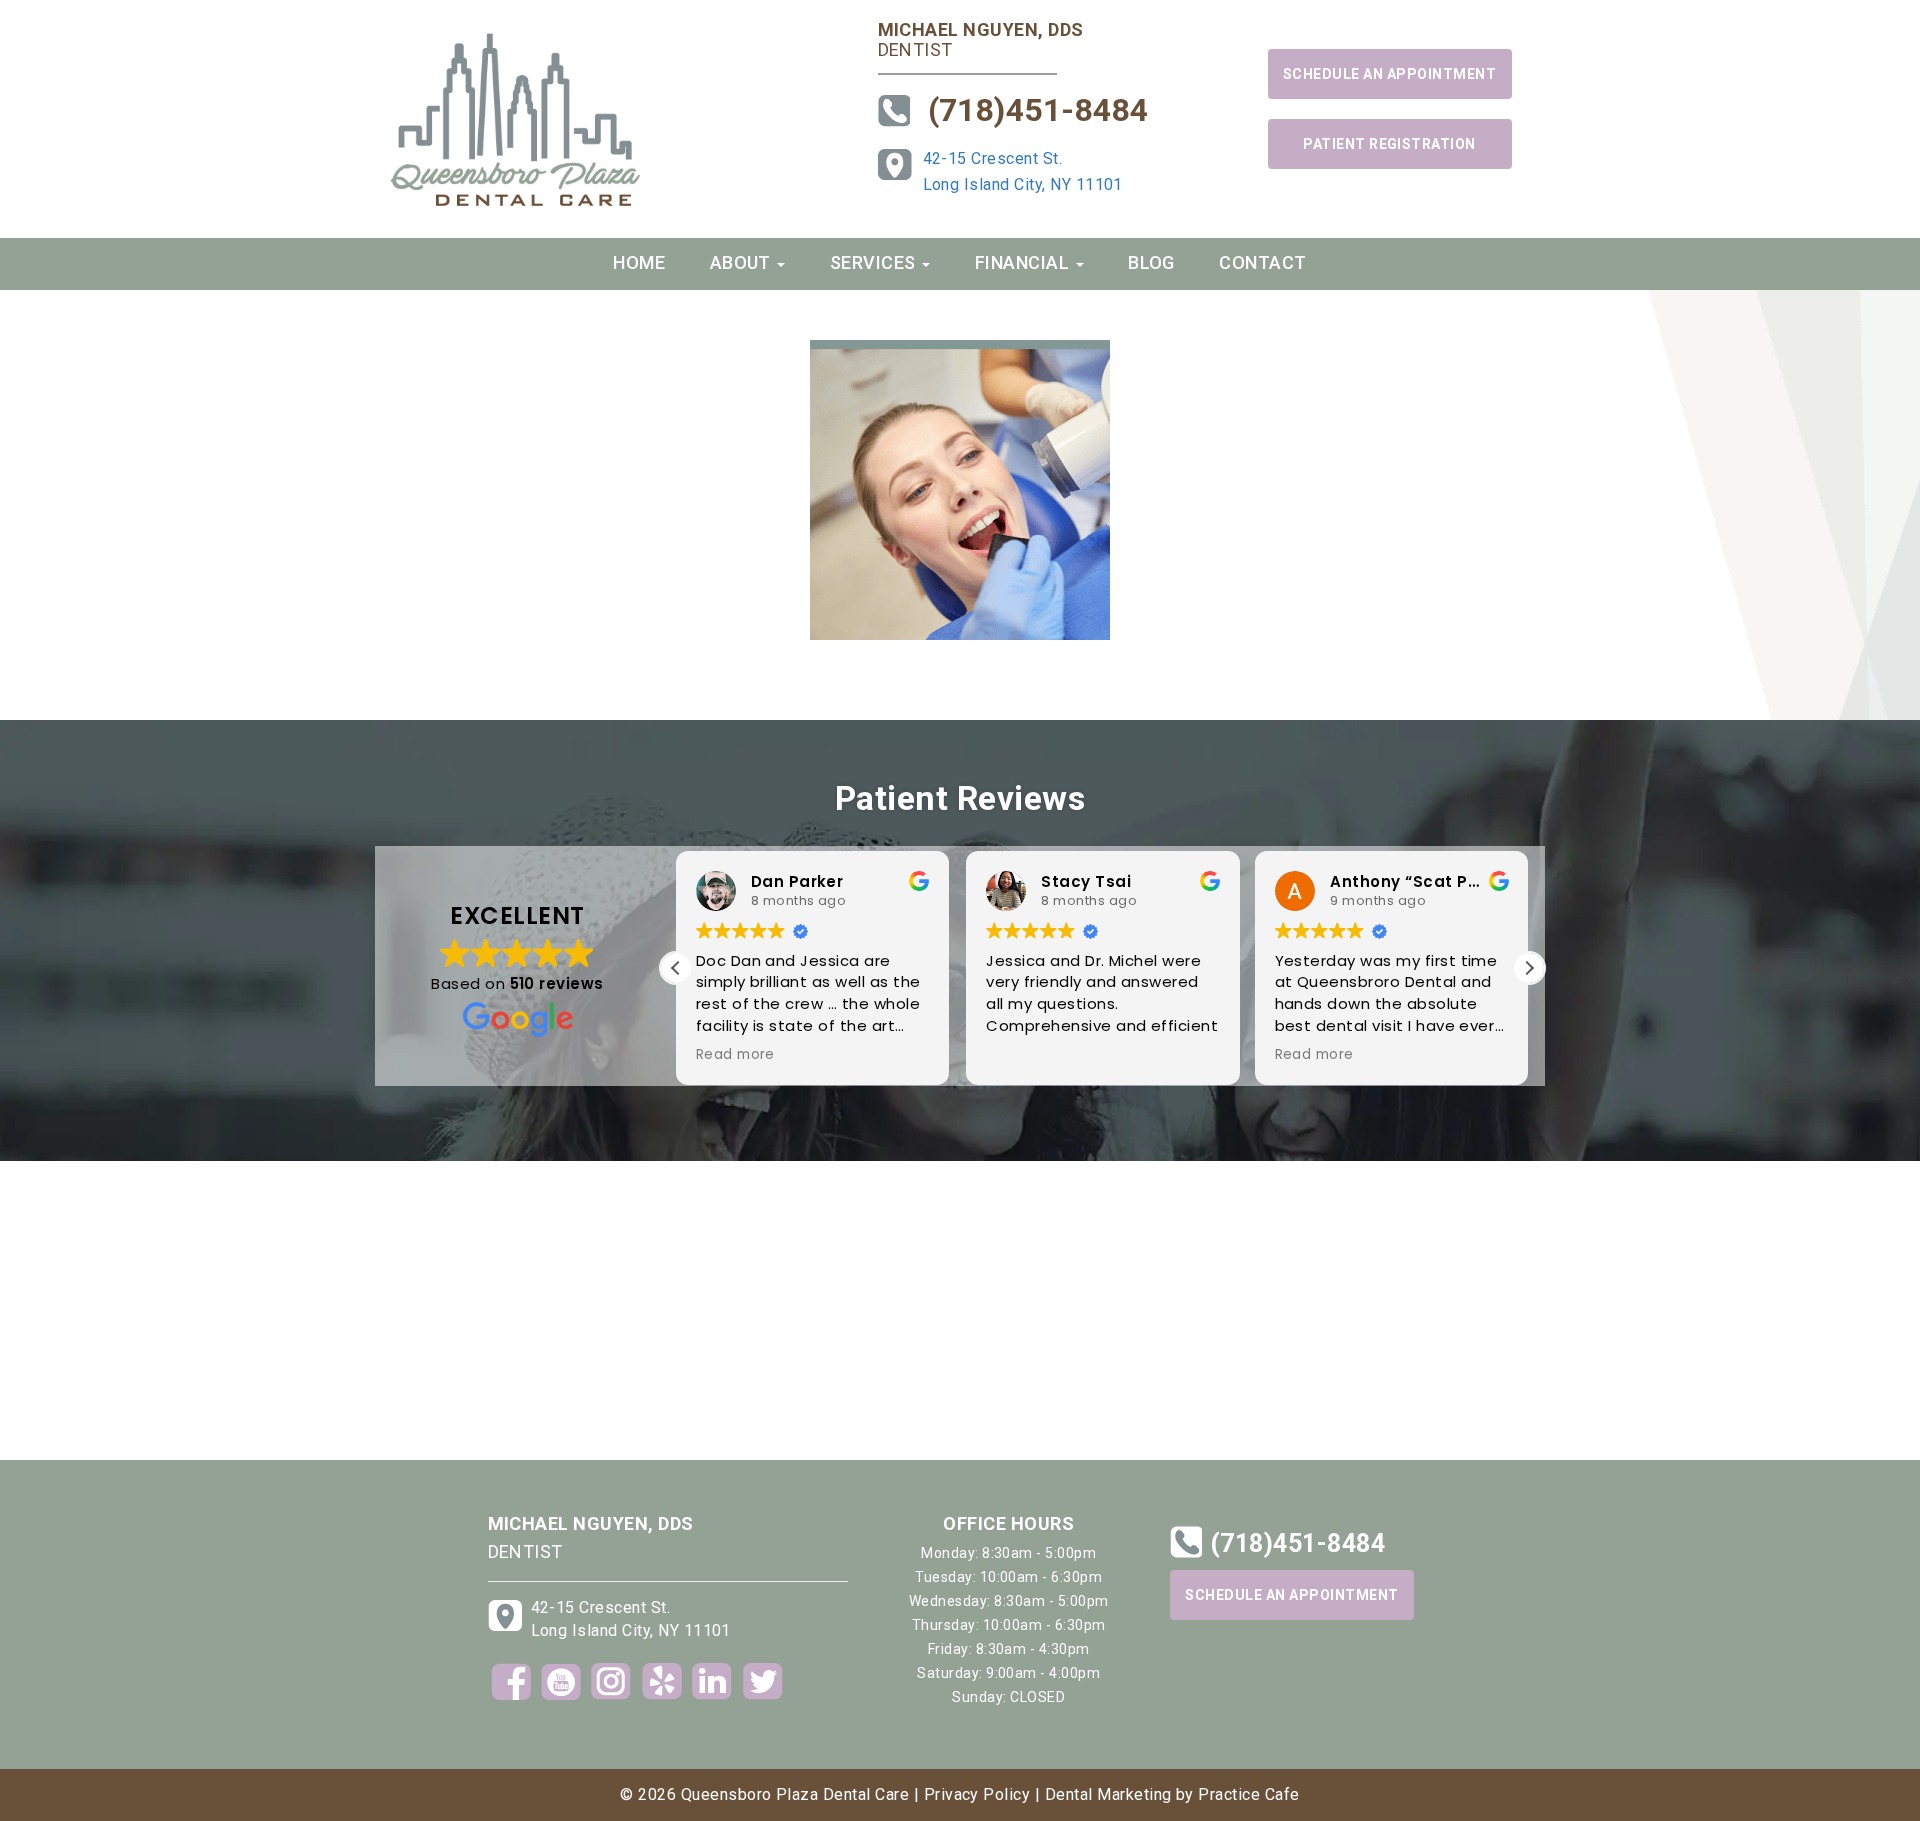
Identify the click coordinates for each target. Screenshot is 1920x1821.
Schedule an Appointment (1389, 74)
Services (875, 262)
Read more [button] (735, 1055)
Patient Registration (1389, 144)
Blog (1151, 262)
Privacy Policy (977, 1794)
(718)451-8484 (1038, 110)
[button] (1529, 968)
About (743, 262)
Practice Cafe (1248, 1794)
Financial (1024, 262)
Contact (1262, 262)
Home (639, 262)
